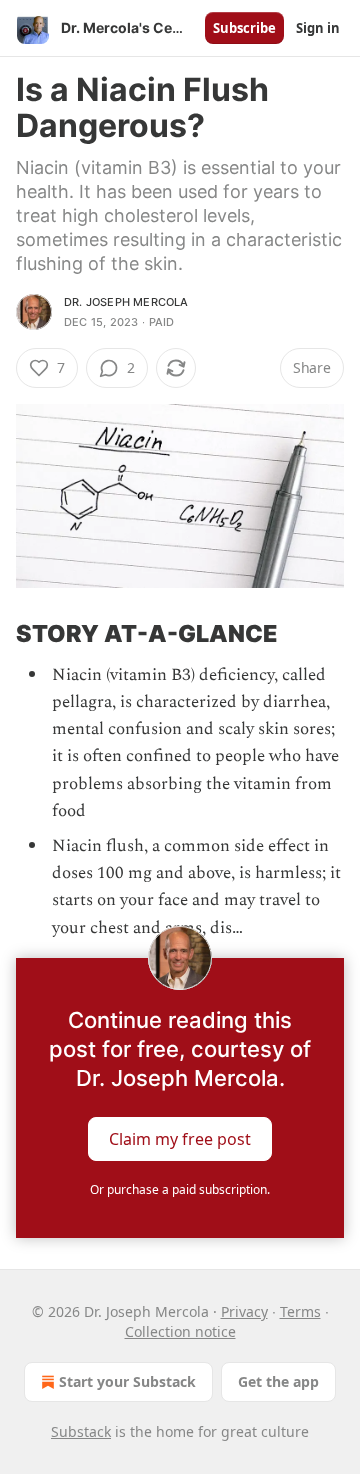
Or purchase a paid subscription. (180, 1189)
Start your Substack (127, 1381)
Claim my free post (180, 1138)
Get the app (278, 1381)
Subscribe (244, 28)
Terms (300, 1311)
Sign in (318, 28)
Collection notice (180, 1331)
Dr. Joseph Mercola (126, 302)
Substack (81, 1431)
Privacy (244, 1311)
